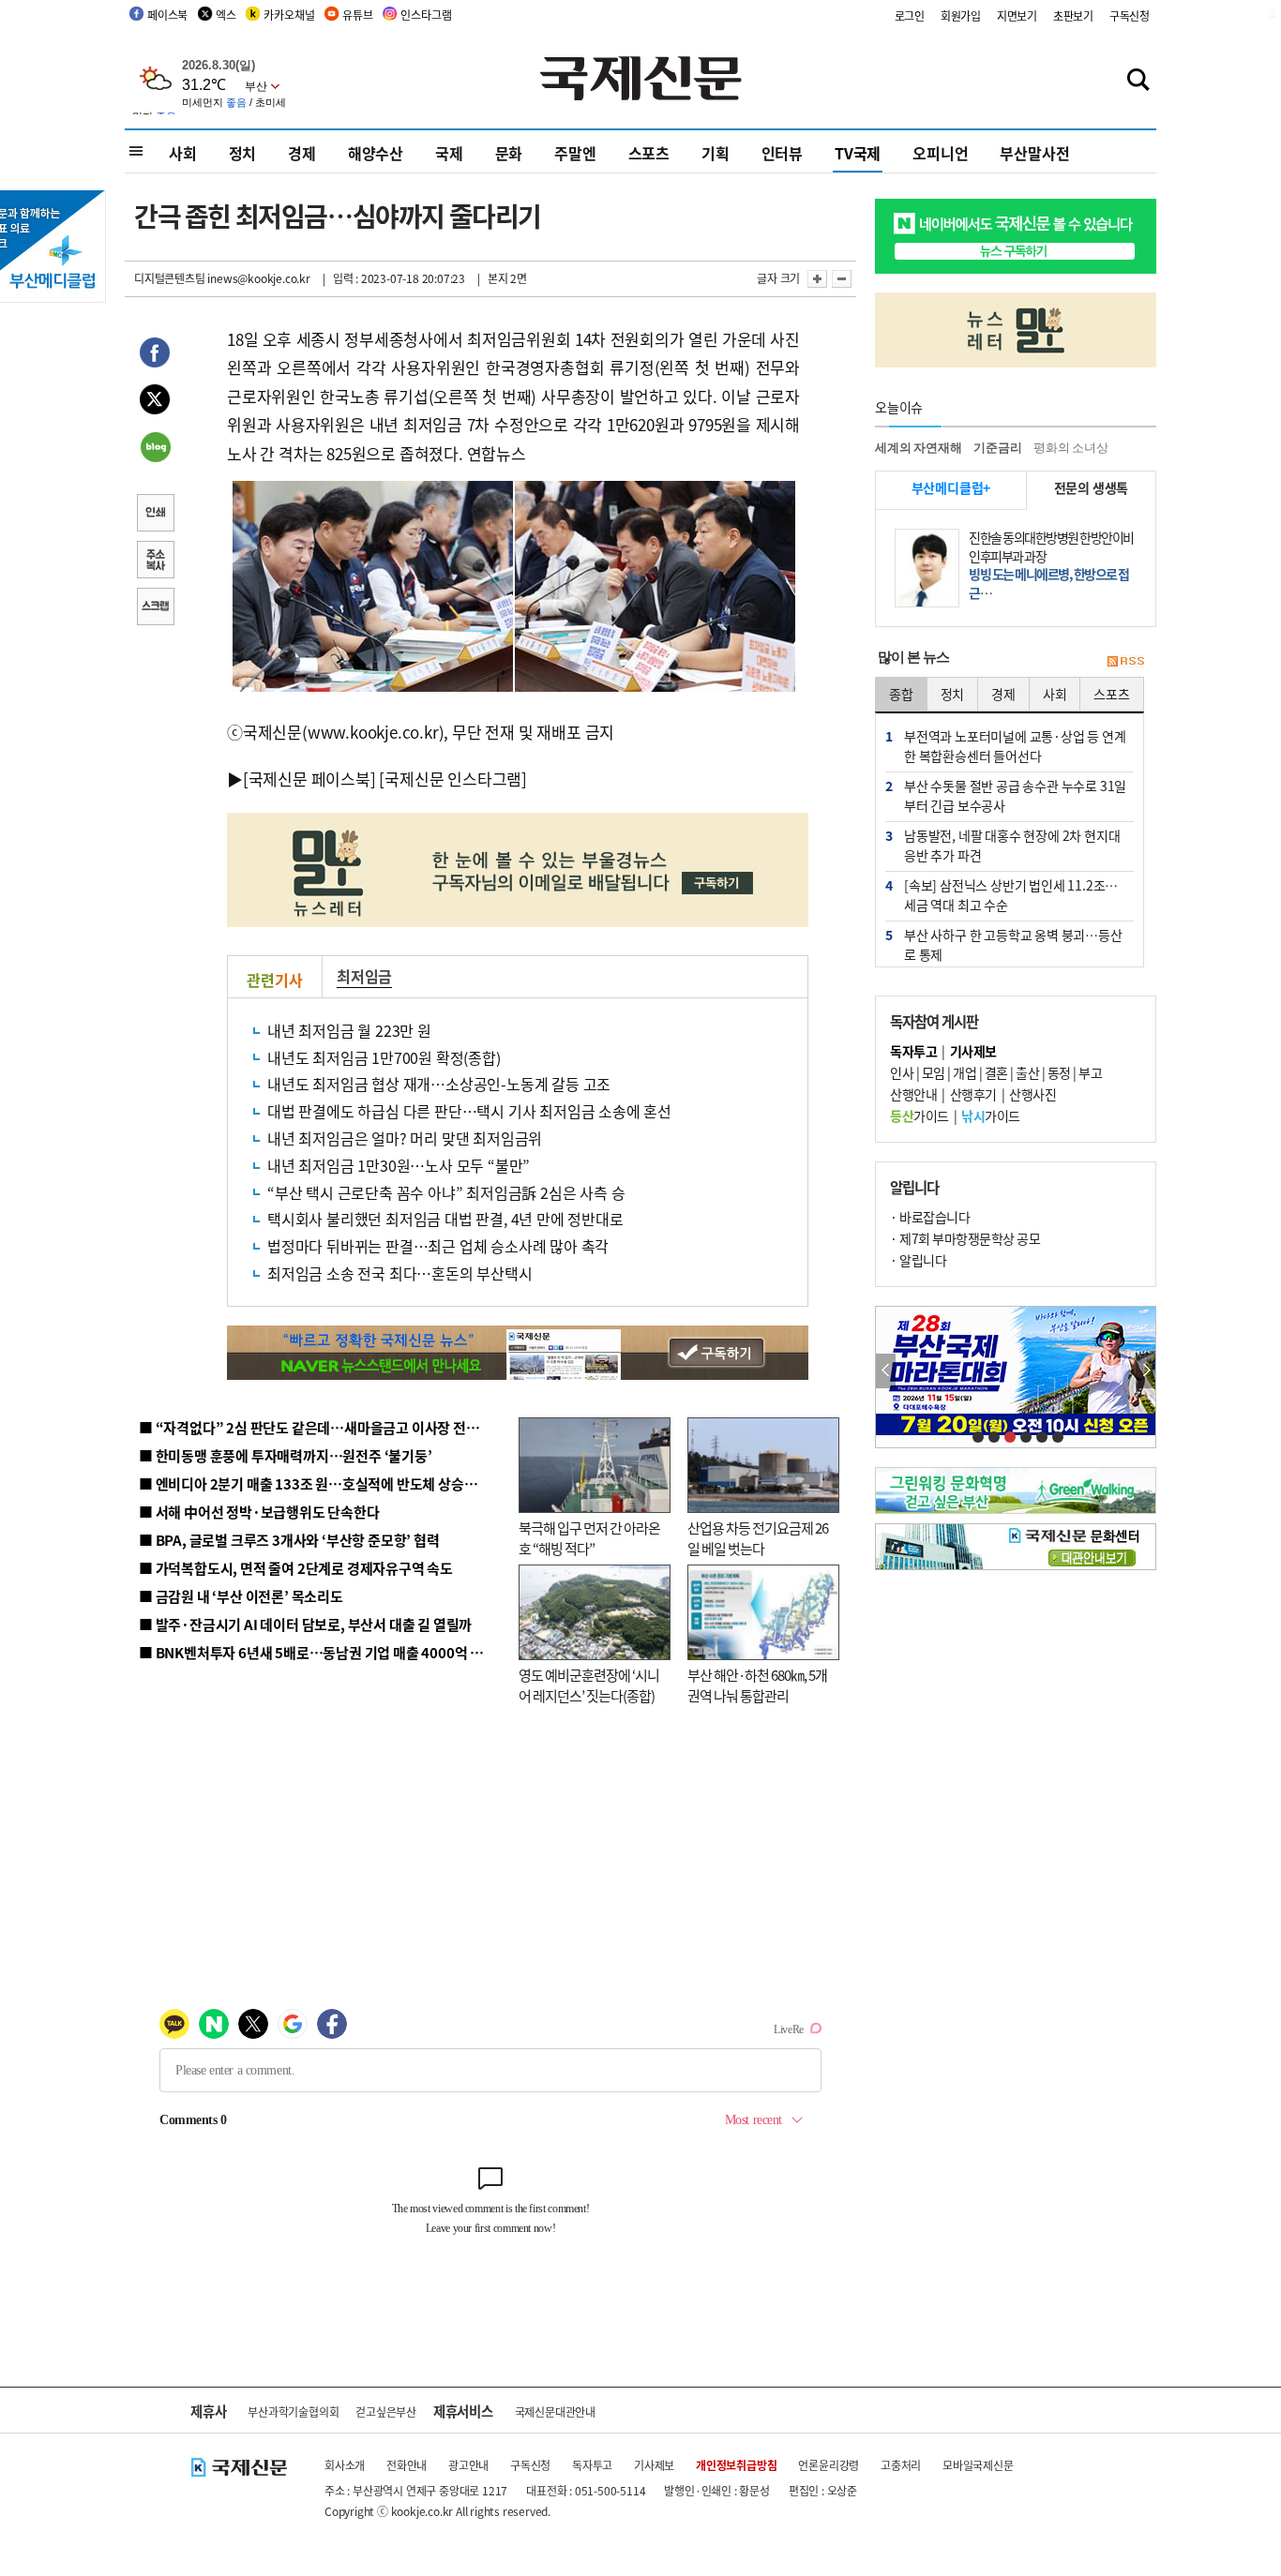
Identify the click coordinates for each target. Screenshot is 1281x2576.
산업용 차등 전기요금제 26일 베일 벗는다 (758, 1538)
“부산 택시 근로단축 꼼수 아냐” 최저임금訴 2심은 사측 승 (446, 1192)
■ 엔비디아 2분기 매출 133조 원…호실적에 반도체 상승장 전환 (322, 1483)
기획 (716, 153)
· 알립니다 (918, 1260)
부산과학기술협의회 (293, 2411)
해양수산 (376, 153)
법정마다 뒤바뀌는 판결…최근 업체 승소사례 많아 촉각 (438, 1246)
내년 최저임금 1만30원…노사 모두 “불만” (399, 1165)
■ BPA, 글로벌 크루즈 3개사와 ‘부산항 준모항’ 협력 (289, 1540)
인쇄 (155, 515)
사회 (183, 153)
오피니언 (940, 153)
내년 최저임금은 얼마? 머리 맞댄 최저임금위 (405, 1138)
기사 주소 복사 (155, 562)
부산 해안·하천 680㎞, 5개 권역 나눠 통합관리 (757, 1685)
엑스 (226, 15)
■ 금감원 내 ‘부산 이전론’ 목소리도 (241, 1596)
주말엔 (575, 153)
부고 (1090, 1072)
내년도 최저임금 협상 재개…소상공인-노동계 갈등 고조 (439, 1084)
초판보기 (1073, 15)
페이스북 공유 (155, 355)
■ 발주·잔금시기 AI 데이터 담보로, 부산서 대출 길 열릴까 (305, 1624)
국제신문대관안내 (555, 2411)
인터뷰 (782, 153)
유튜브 (357, 15)
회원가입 (961, 15)
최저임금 (364, 976)
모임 (934, 1072)
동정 (1059, 1072)
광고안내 (468, 2465)
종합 (901, 694)
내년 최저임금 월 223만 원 (349, 1030)
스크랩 (155, 608)
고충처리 (901, 2465)
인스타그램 (426, 15)
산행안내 (913, 1094)
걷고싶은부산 (386, 2411)
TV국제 (858, 153)
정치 (243, 153)
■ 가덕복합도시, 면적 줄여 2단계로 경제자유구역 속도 (296, 1568)
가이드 (919, 1116)
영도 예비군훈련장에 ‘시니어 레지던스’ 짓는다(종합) (589, 1685)
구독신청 (1130, 15)
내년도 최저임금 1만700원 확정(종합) (384, 1057)
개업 (965, 1072)
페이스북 (167, 15)
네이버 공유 (155, 449)
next (1145, 1371)
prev (886, 1371)
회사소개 (345, 2465)
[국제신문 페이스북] (309, 779)
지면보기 (1017, 15)
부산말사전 (1034, 153)
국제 (449, 153)
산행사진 (1032, 1094)
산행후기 (973, 1094)
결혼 (996, 1072)
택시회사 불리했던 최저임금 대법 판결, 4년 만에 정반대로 (445, 1219)
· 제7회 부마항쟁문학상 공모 (965, 1238)
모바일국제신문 (978, 2465)
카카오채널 (289, 15)
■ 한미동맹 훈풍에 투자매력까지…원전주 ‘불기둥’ (286, 1455)
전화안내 (407, 2465)
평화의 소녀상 (1071, 448)
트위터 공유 (155, 402)
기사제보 (654, 2465)
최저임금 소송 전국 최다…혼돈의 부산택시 (400, 1273)
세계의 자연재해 (918, 448)
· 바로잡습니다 (930, 1217)
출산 (1027, 1072)
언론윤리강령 (829, 2465)
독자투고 (592, 2465)
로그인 (910, 15)
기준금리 (997, 448)
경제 (302, 153)
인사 (902, 1072)
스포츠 (649, 153)
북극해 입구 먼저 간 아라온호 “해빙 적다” (589, 1538)
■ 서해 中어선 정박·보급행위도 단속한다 (259, 1512)
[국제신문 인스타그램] (453, 779)
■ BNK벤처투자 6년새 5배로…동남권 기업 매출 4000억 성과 (317, 1652)
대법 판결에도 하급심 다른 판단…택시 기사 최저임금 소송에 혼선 (469, 1111)
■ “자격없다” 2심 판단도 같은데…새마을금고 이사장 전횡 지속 (323, 1427)
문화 (509, 153)
